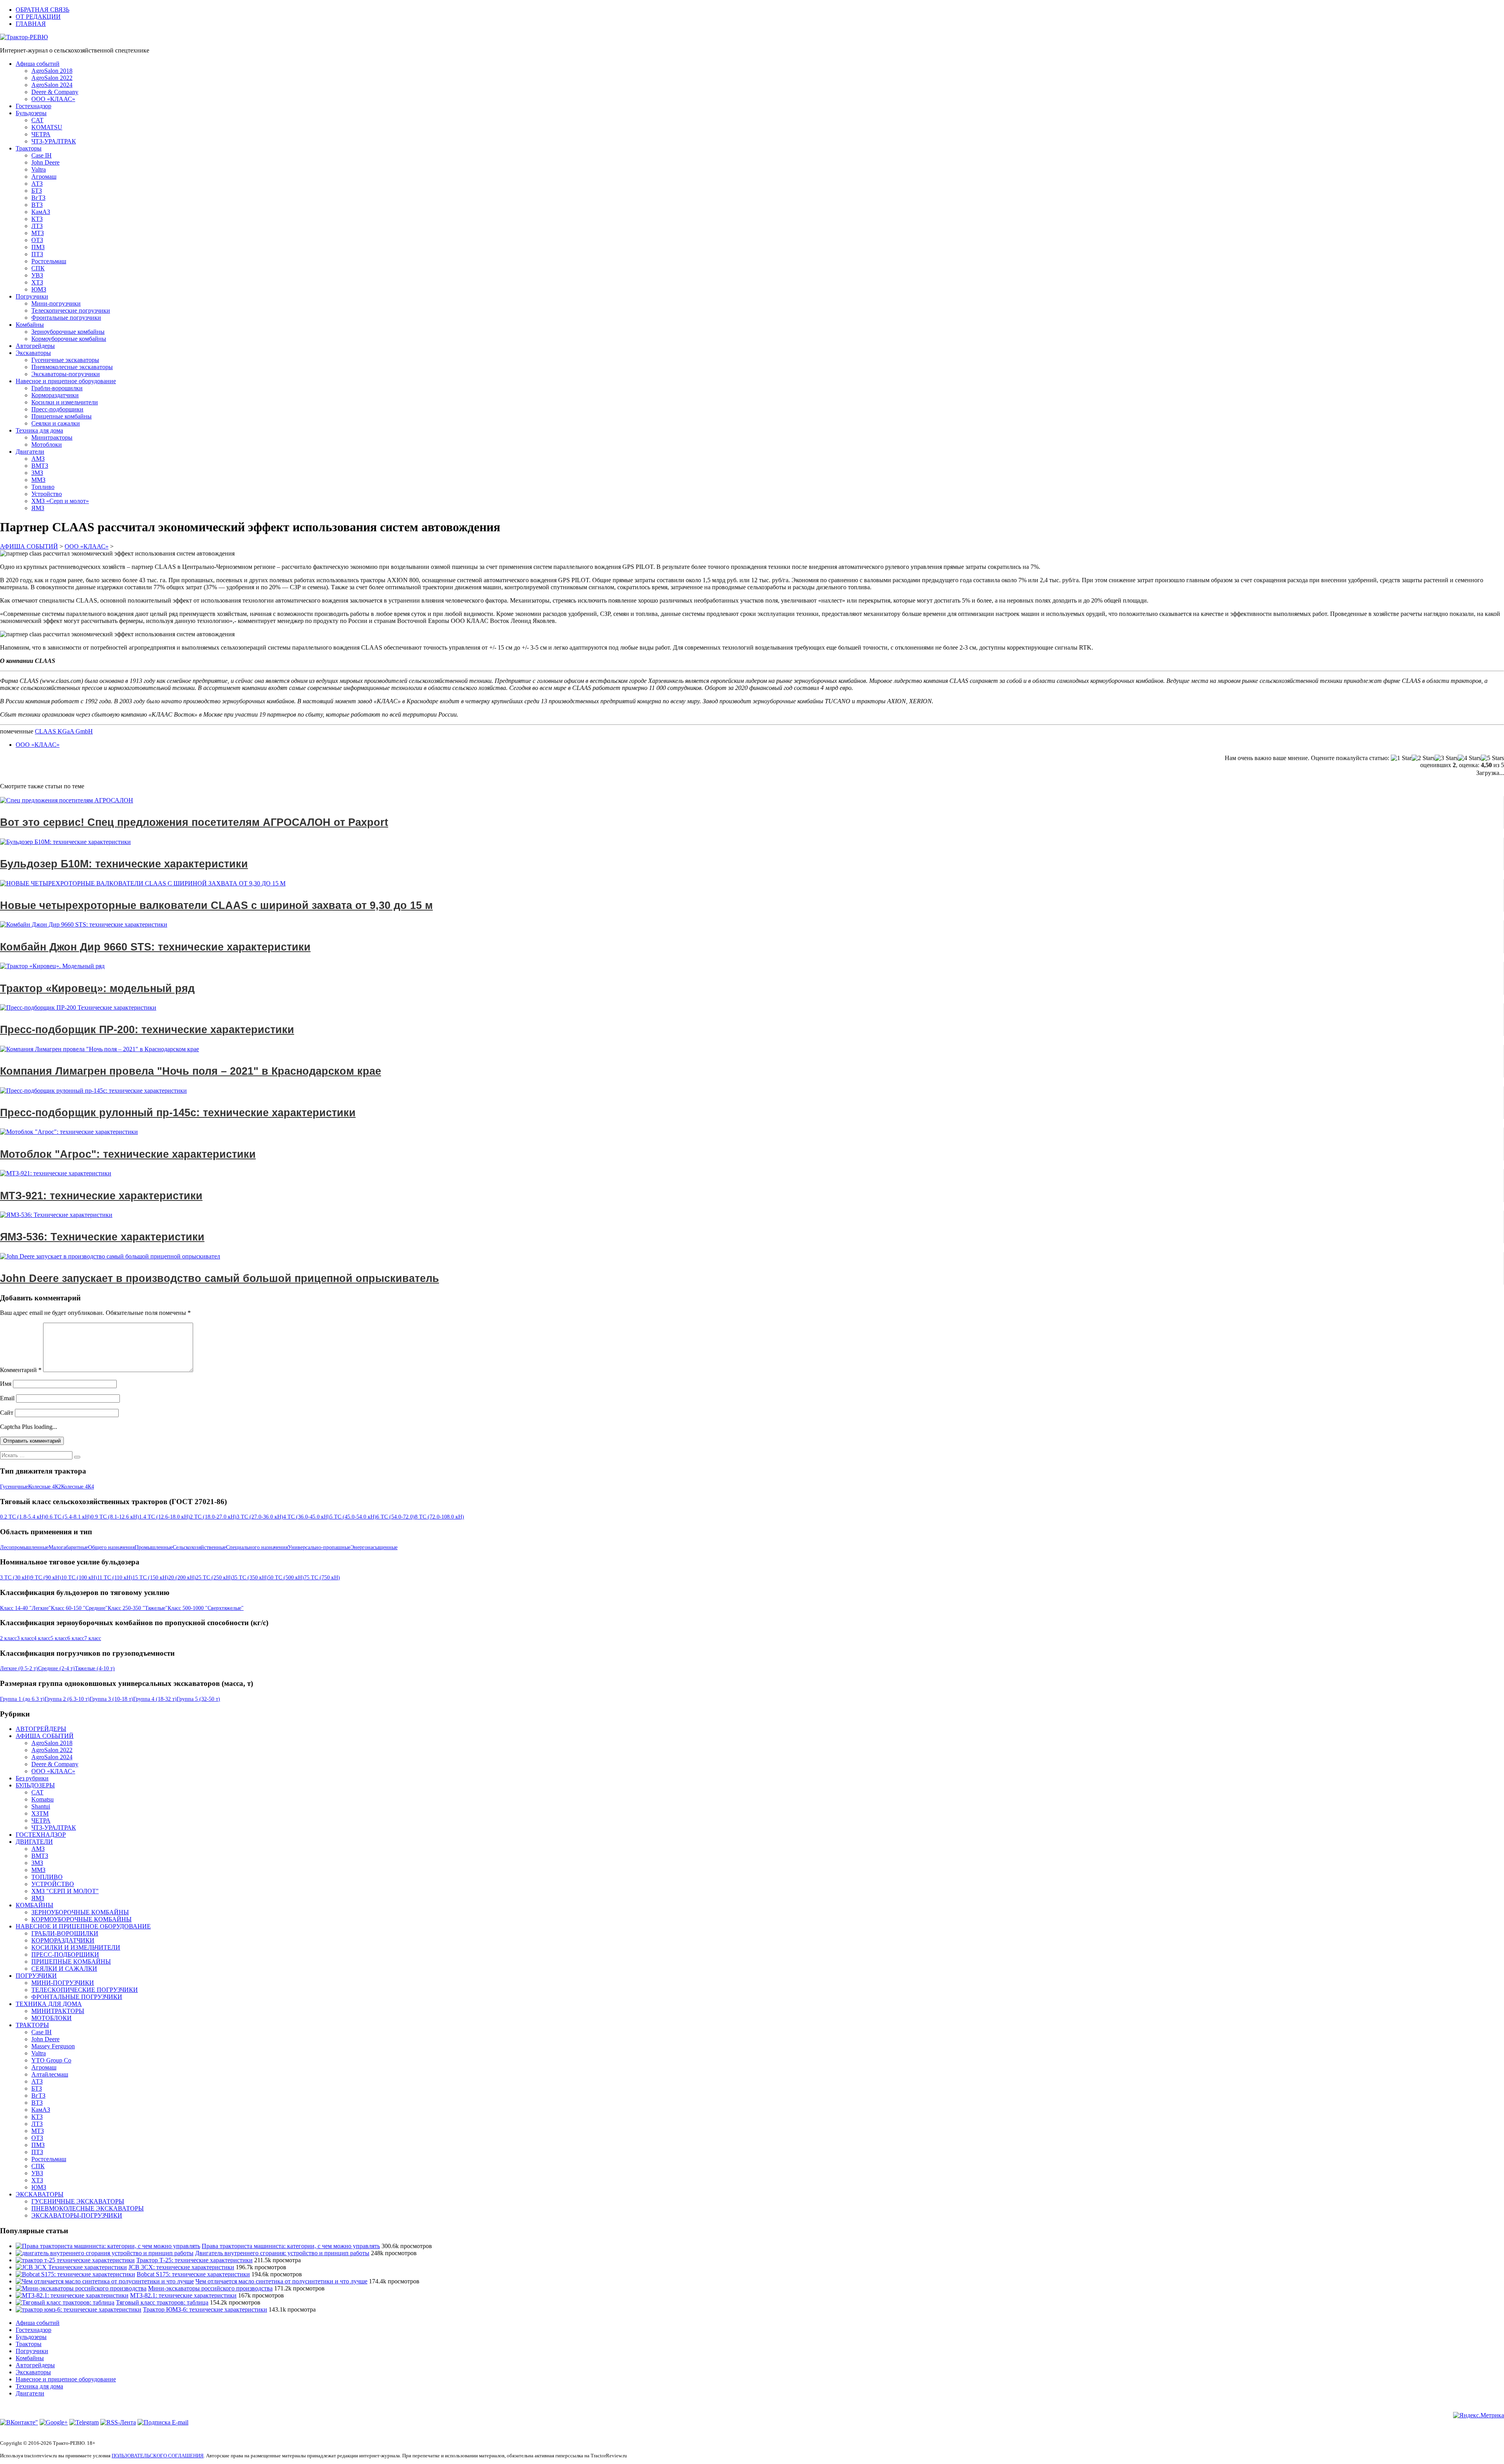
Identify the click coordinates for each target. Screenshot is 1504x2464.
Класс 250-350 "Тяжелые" (138, 1608)
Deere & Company (55, 92)
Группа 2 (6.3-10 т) (67, 1699)
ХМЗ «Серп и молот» (60, 501)
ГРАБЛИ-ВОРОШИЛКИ (65, 1933)
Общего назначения (111, 1547)
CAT (37, 120)
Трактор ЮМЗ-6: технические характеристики (205, 2309)
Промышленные (154, 1547)
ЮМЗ (39, 289)
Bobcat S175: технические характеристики (193, 2274)
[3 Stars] (1446, 758)
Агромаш (44, 177)
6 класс (76, 1638)
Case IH (42, 155)
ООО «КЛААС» (53, 99)
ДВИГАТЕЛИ (34, 1842)
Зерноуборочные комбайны (68, 332)
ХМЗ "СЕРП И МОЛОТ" (65, 1891)
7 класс (93, 1638)
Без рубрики (32, 1778)
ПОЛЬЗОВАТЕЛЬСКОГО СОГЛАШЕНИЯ (158, 2456)
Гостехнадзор (33, 106)
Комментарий (21, 1370)
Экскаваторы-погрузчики (66, 374)
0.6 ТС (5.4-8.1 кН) (68, 1517)
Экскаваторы (33, 353)
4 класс (42, 1638)
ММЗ (38, 480)
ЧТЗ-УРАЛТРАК (54, 141)
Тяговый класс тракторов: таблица (162, 2302)
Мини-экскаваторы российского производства (210, 2288)
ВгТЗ (38, 198)
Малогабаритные (68, 1547)
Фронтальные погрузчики (66, 318)
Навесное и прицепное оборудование (66, 381)
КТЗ (37, 219)
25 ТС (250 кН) (214, 1578)
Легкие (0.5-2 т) (19, 1668)
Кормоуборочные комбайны (69, 339)
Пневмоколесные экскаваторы (72, 367)
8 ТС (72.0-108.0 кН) (439, 1517)
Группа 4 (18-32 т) (155, 1699)
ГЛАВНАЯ (31, 24)
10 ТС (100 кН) (79, 1578)
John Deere (45, 162)
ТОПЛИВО (47, 1877)
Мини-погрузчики (56, 303)
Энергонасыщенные (374, 1547)
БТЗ (37, 191)
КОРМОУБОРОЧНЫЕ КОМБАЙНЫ (81, 1919)
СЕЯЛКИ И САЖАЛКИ (64, 1969)
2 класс (8, 1638)
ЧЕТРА (41, 134)
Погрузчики (32, 296)
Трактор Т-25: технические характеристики (194, 2260)
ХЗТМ (40, 1813)
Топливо (43, 487)
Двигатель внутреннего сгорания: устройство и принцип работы (282, 2253)
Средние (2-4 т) (56, 1668)
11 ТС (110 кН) (115, 1578)
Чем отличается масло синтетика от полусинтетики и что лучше (281, 2281)
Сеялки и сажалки (56, 423)
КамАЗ (41, 212)
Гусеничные (14, 1487)
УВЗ (37, 275)
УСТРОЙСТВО (53, 1884)
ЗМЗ (37, 473)
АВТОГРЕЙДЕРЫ (41, 1729)
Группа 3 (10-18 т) (111, 1699)
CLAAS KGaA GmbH (64, 731)
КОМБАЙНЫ (34, 1905)
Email (7, 1398)
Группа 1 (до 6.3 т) (22, 1699)
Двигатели (30, 452)
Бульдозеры (31, 113)
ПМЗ (38, 247)
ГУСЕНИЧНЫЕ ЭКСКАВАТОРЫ (78, 2201)
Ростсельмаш (49, 261)
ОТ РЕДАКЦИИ (38, 17)
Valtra (39, 169)
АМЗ (38, 459)
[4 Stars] (1469, 758)
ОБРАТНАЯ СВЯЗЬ (42, 10)
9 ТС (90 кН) (46, 1578)
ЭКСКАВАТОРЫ (40, 2194)
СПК (38, 268)
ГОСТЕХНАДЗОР (41, 1835)
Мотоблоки (47, 444)
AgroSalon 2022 (52, 78)
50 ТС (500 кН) (286, 1578)
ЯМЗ (38, 508)
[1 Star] (1401, 758)
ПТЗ (37, 254)
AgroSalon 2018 (52, 71)
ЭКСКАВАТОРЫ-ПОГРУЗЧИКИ (77, 2215)
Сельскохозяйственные (199, 1547)
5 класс (59, 1638)
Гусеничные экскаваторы (65, 360)
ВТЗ (37, 205)
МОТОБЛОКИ (52, 2018)
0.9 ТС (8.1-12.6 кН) (115, 1517)
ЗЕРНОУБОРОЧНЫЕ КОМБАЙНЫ (80, 1912)
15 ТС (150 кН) (150, 1578)
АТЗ (37, 184)
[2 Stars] (1423, 758)
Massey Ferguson (53, 2046)
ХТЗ (37, 282)
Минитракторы (52, 437)
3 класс (25, 1638)
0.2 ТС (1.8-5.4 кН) (23, 1517)
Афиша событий (38, 64)
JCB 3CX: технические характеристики (181, 2267)
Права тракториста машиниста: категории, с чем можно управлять (291, 2246)
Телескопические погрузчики (71, 310)
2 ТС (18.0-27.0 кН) (213, 1517)
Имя (6, 1384)
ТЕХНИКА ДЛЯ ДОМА (49, 2004)
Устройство (47, 494)
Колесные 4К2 (45, 1487)
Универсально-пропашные (319, 1547)
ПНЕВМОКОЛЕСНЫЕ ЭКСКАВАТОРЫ (88, 2208)
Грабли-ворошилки (57, 388)
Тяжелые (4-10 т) (95, 1668)
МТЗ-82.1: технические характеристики (183, 2295)
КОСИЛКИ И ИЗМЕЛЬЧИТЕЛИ (76, 1947)
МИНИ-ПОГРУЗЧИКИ (63, 1983)
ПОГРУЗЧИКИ (36, 1976)
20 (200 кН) (182, 1578)
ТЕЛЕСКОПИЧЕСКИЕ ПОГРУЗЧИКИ (85, 1990)
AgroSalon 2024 (52, 85)
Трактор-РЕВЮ (27, 37)
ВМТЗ (40, 466)
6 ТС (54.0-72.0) (396, 1517)
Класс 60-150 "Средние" (79, 1608)
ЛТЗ (37, 226)
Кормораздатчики (55, 395)
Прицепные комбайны (61, 416)
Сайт (7, 1413)
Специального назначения (257, 1547)
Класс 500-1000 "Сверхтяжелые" (206, 1608)
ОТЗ (37, 240)
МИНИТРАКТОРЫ (58, 2011)
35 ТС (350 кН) (250, 1578)
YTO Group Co (51, 2060)
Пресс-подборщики (57, 409)
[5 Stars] (1492, 758)
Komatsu (42, 1799)
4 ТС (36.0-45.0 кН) (306, 1517)
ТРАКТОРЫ (32, 2025)
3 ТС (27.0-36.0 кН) (260, 1517)
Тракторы (29, 148)
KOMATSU (47, 127)
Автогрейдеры (35, 346)
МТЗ (38, 233)
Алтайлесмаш (50, 2074)
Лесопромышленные (24, 1547)
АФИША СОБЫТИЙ (45, 1736)
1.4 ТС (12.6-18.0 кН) (164, 1517)
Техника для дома (39, 430)
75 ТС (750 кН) (322, 1578)
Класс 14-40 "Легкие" (25, 1608)
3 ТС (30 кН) (15, 1578)
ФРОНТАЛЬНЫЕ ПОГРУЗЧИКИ (77, 1997)
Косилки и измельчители (65, 402)
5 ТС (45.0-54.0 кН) (353, 1517)
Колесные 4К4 (78, 1487)
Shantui (41, 1806)
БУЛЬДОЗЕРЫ (35, 1785)
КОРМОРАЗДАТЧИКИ (63, 1940)
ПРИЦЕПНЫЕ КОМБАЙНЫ (71, 1962)
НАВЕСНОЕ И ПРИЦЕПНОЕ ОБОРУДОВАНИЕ (83, 1926)
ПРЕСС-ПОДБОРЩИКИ (65, 1954)
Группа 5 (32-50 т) (198, 1699)
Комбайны (30, 325)
